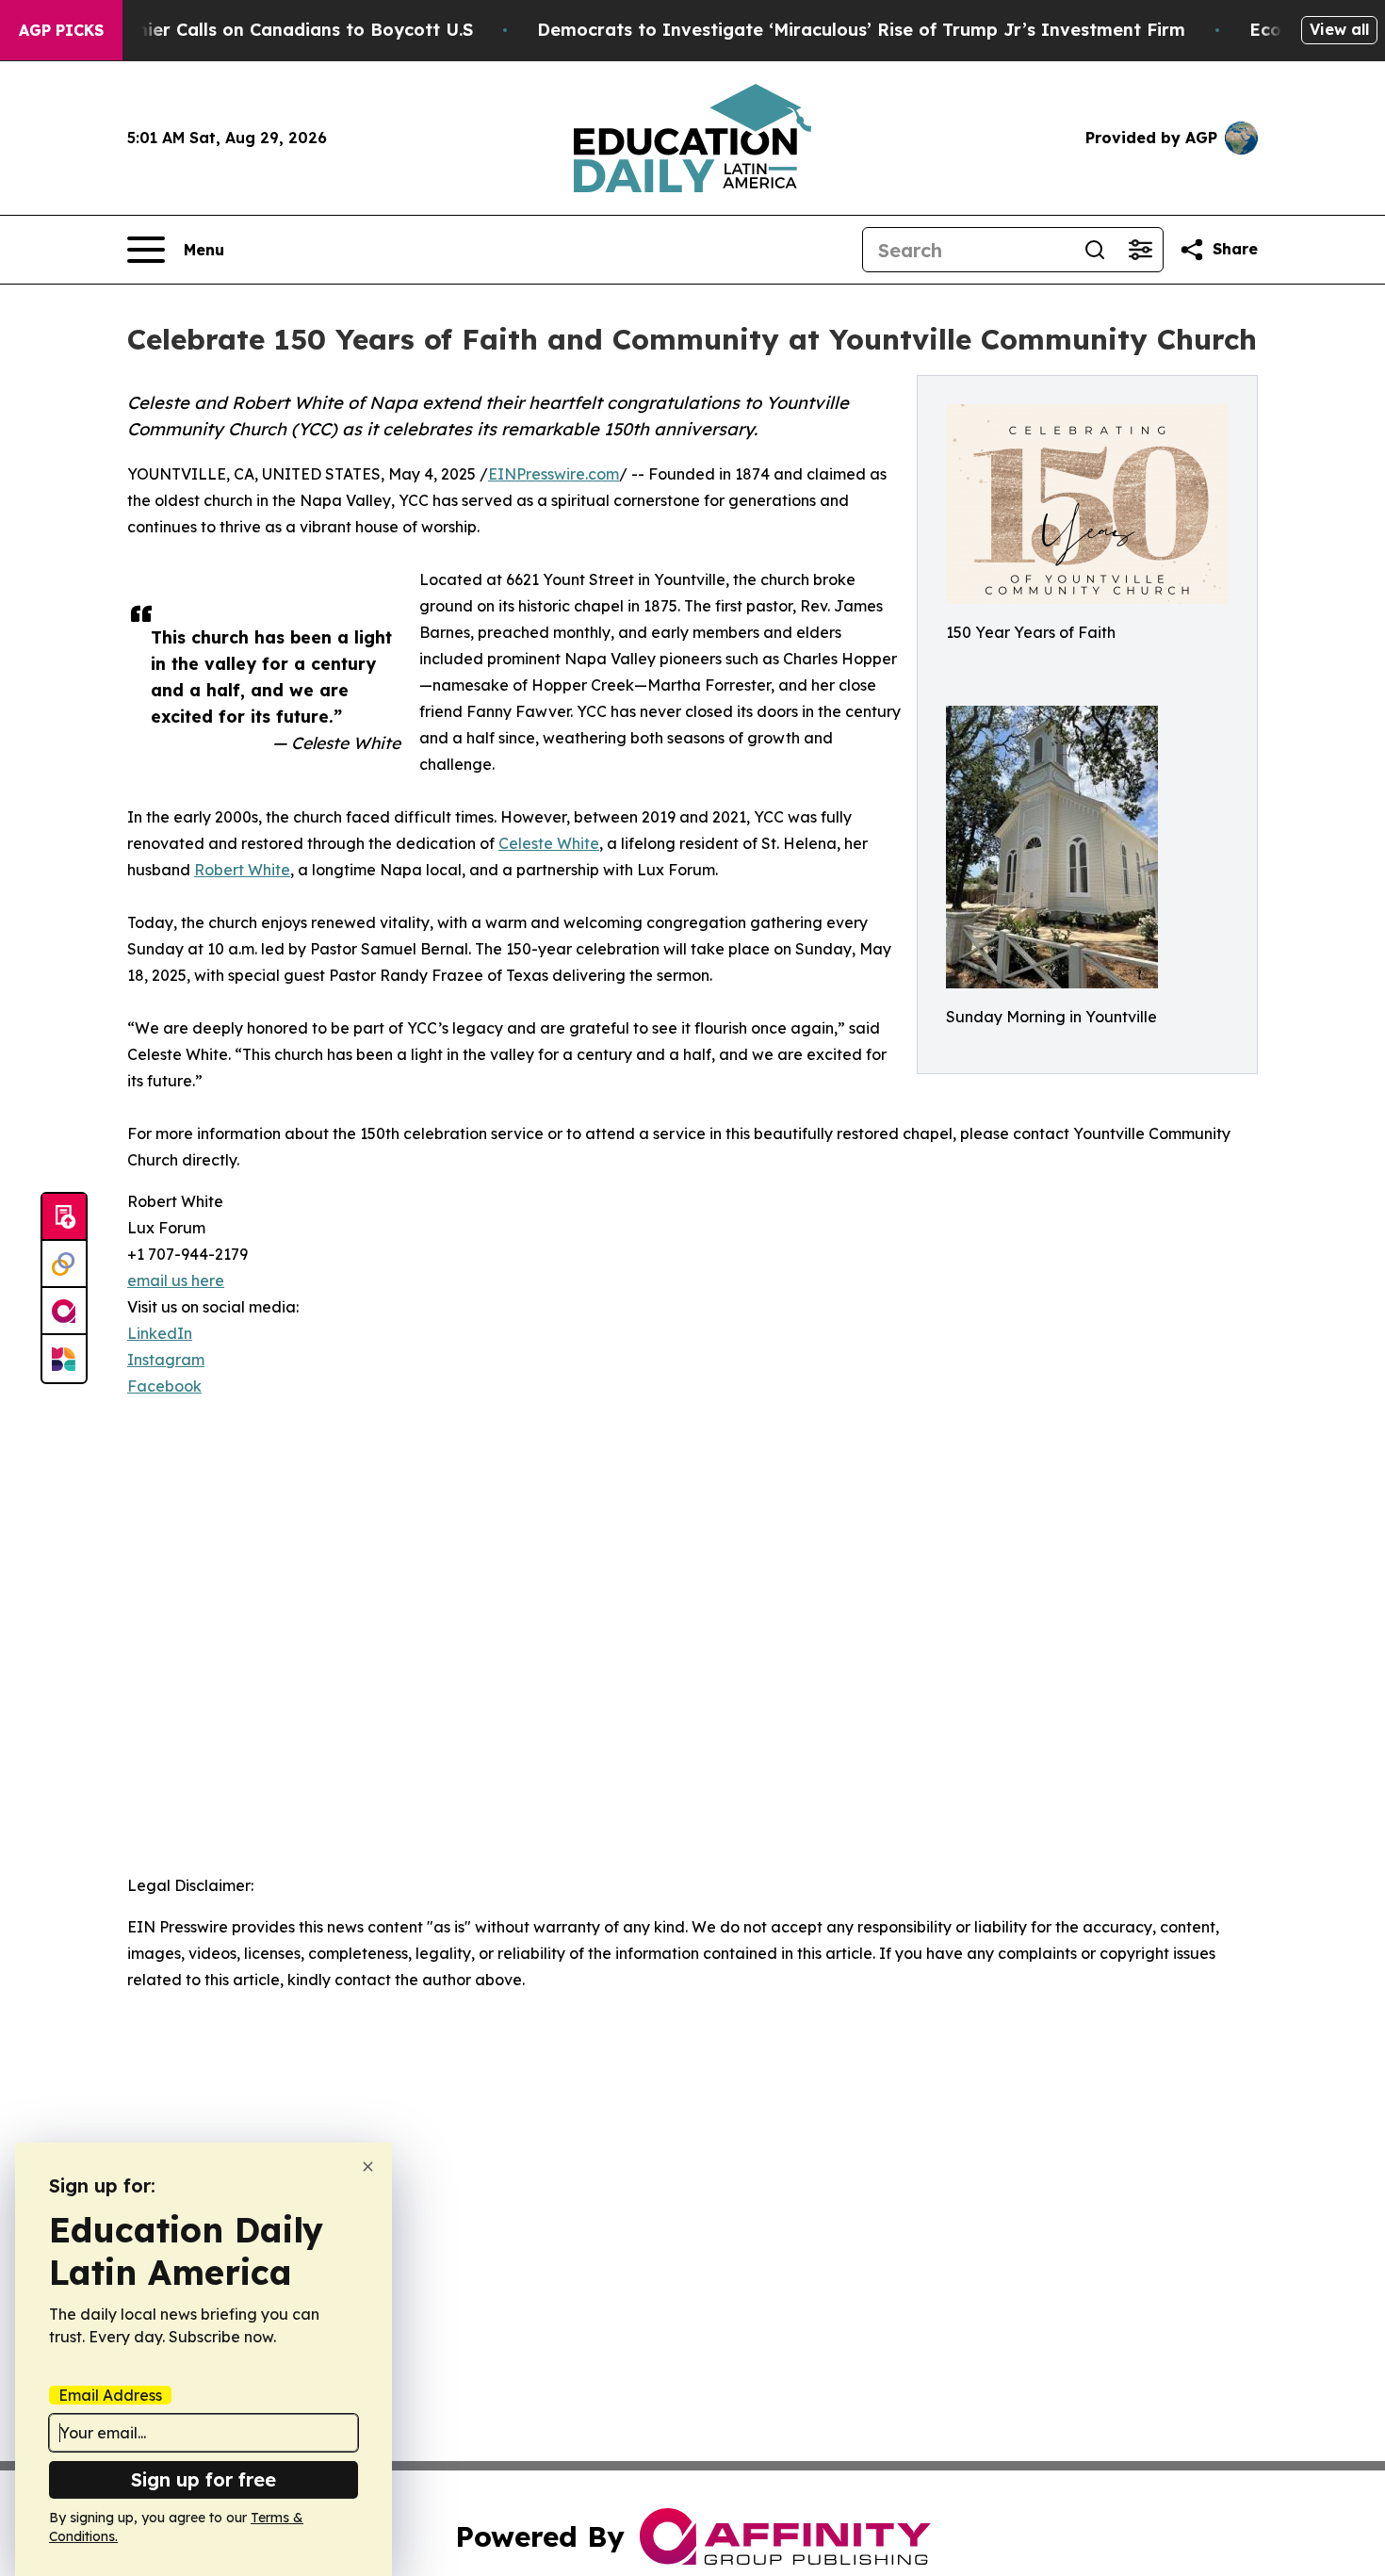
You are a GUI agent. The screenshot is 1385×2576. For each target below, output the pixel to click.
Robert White (242, 870)
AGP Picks (61, 30)
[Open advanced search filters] (1140, 250)
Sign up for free (204, 2479)
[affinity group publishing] (64, 1312)
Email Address (110, 2395)
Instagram (166, 1360)
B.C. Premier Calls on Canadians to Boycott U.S (269, 30)
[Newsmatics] (64, 1359)
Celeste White (549, 843)
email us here (176, 1280)
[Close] (368, 2167)
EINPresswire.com (554, 474)
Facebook (164, 1386)
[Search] (1095, 250)
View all (1339, 29)
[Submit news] (64, 1217)
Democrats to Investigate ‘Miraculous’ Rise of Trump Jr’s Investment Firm (861, 30)
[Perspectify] (64, 1264)
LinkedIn (160, 1333)
